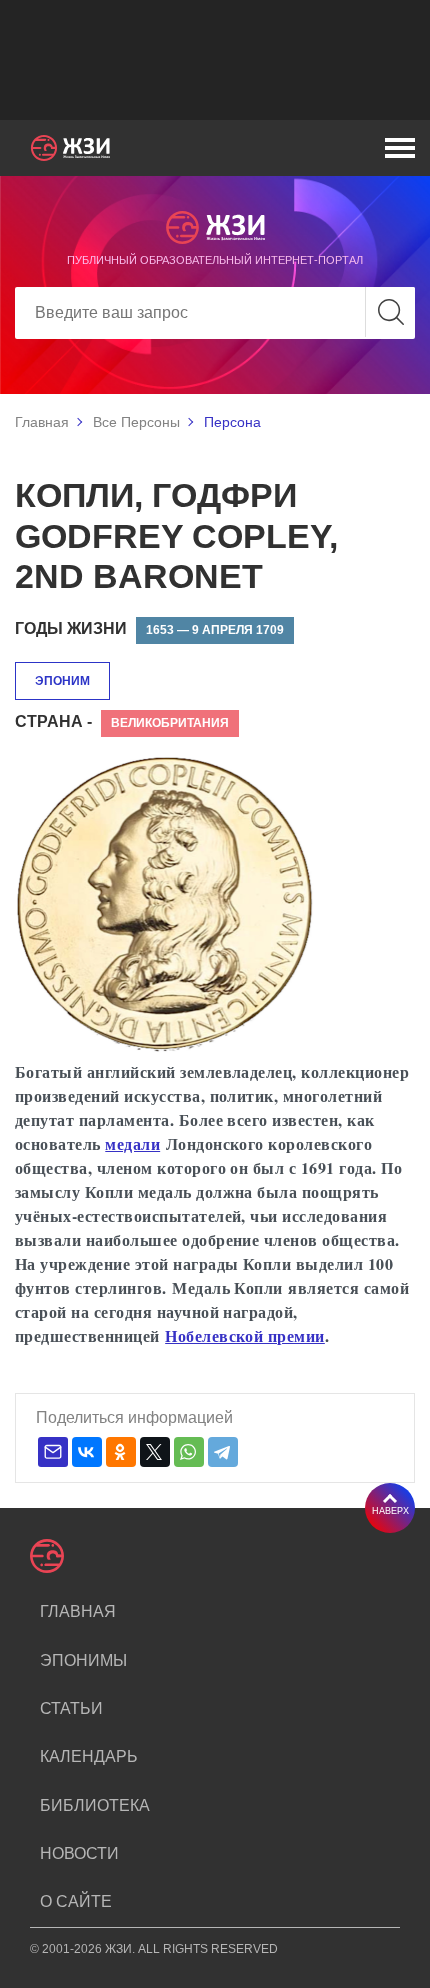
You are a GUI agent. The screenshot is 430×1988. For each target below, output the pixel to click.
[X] (155, 1452)
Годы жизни (71, 628)
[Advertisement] (215, 60)
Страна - (53, 721)
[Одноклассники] (121, 1452)
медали (132, 1143)
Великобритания (170, 723)
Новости (79, 1853)
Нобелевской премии (245, 1335)
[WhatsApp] (189, 1452)
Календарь (89, 1756)
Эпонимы (83, 1660)
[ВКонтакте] (87, 1452)
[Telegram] (223, 1452)
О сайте (76, 1901)
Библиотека (95, 1805)
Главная (42, 422)
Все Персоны (136, 422)
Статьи (71, 1708)
